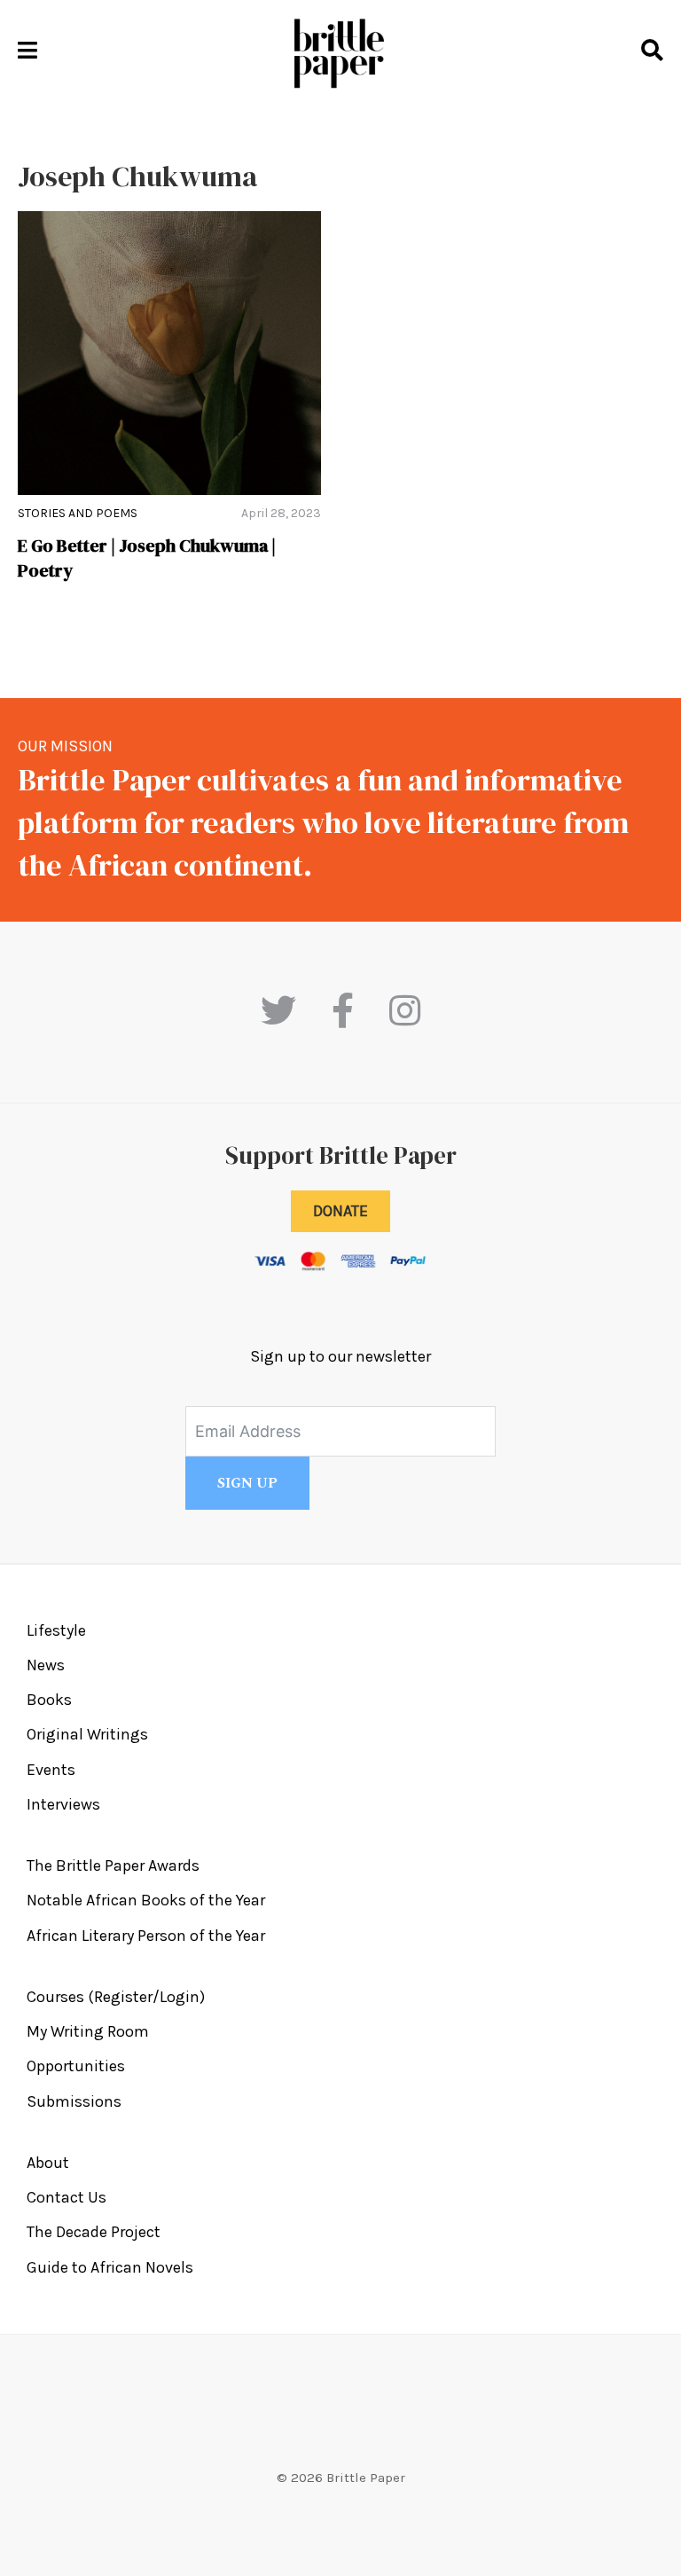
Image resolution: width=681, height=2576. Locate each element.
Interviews (63, 1804)
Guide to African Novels (110, 2267)
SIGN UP (247, 1483)
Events (51, 1770)
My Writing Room (88, 2031)
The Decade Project (94, 2232)
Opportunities (76, 2066)
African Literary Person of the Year (146, 1936)
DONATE (340, 1211)
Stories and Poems (78, 513)
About (48, 2163)
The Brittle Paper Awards (113, 1865)
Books (49, 1700)
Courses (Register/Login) (116, 1997)
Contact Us (67, 2197)
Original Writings (87, 1734)
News (46, 1665)
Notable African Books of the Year (146, 1900)
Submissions (74, 2101)
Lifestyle (56, 1630)
